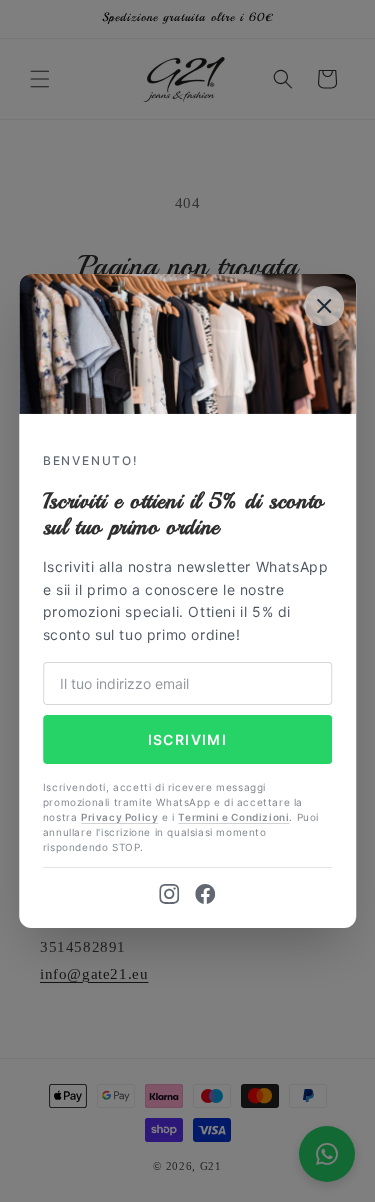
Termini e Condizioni (233, 817)
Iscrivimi (188, 739)
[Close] (324, 306)
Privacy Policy (119, 817)
